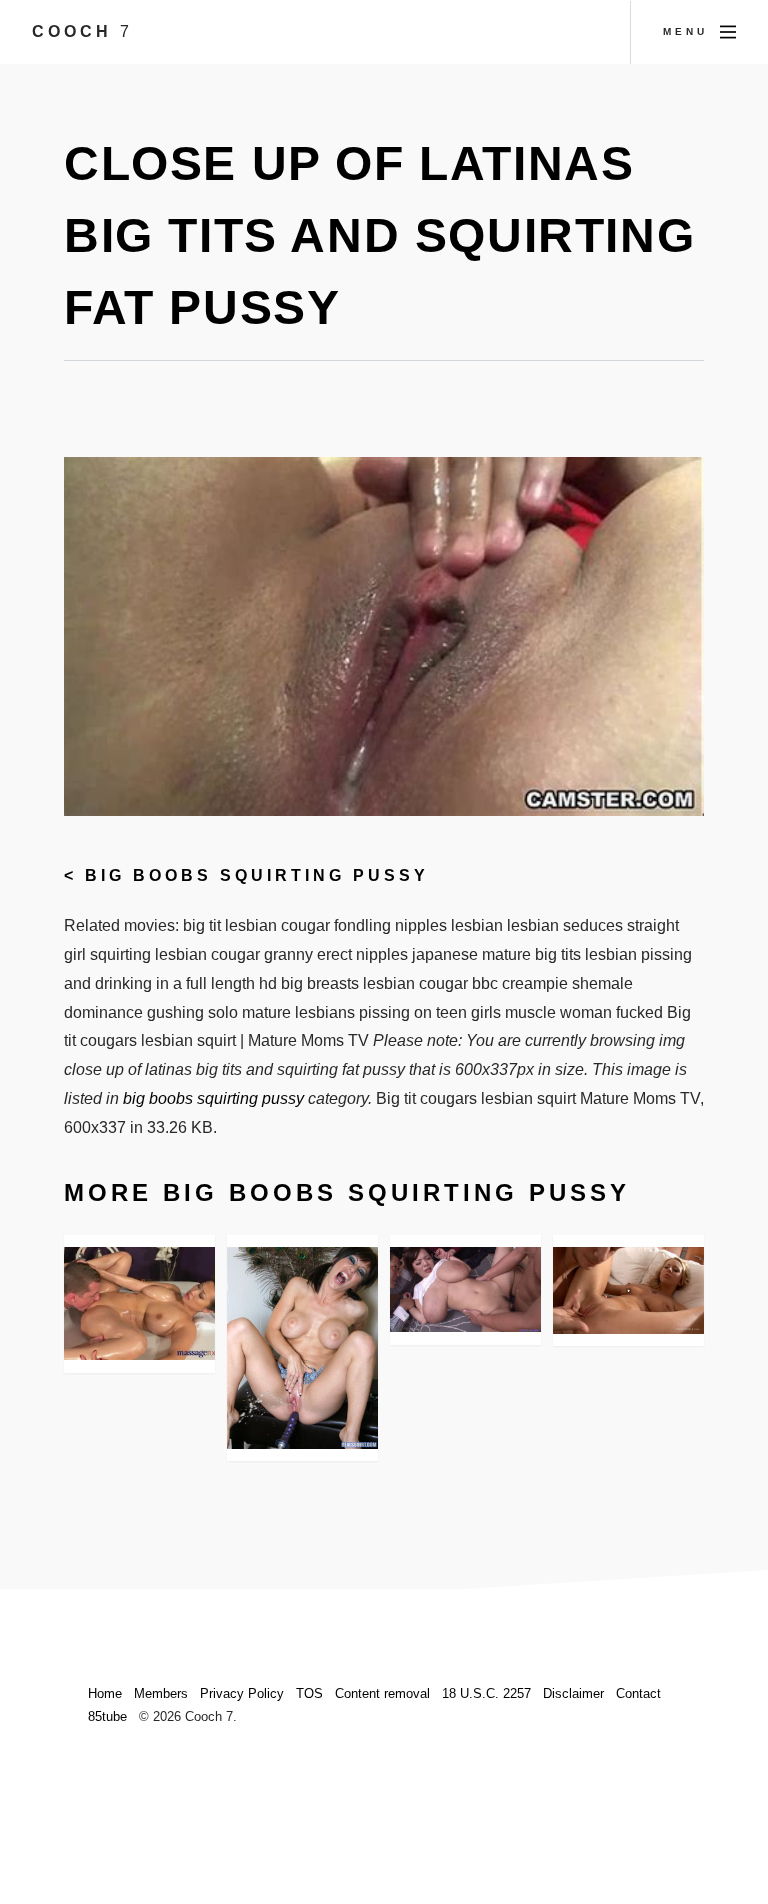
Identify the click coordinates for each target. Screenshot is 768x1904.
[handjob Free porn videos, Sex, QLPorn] (139, 1303)
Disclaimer (573, 1693)
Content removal (382, 1693)
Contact (638, 1693)
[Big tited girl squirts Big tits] (628, 1290)
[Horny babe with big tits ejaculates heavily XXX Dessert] (302, 1347)
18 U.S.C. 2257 (486, 1693)
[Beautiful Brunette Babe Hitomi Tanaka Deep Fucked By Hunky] (465, 1289)
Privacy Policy (242, 1693)
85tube (107, 1716)
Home (105, 1693)
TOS (309, 1693)
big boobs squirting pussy (257, 875)
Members (161, 1693)
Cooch (82, 31)
